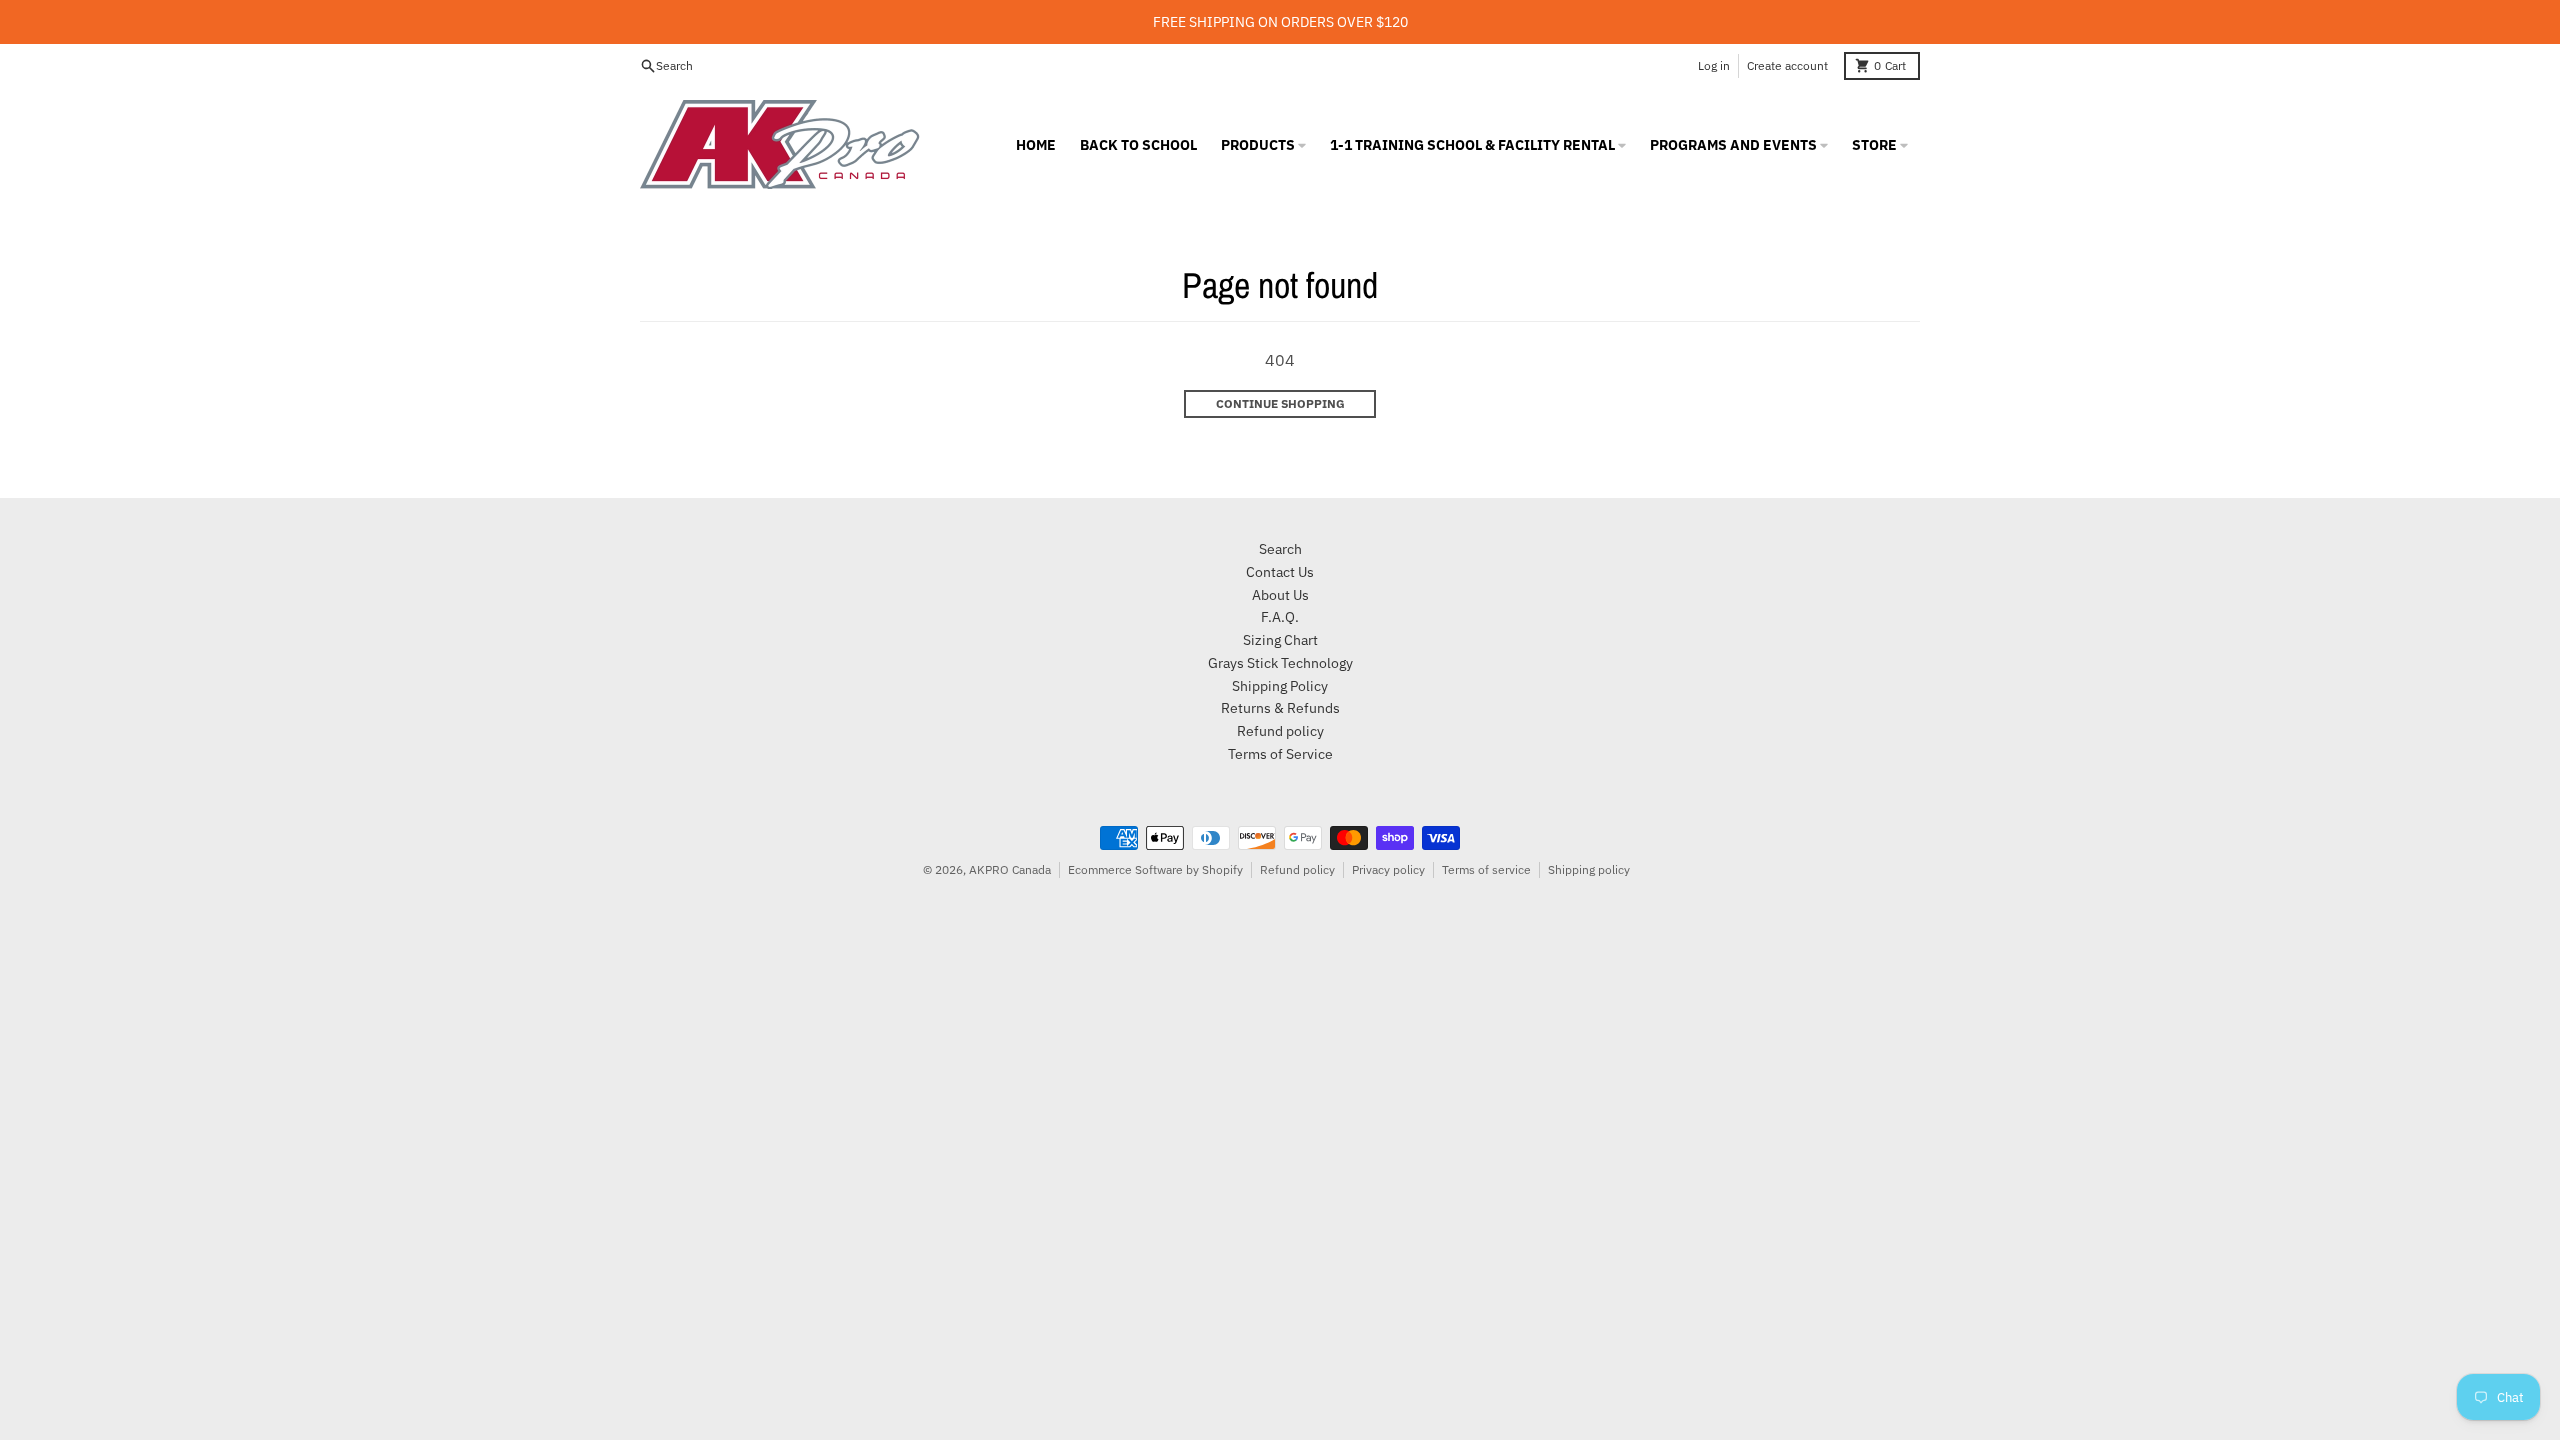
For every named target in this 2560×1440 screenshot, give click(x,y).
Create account (1787, 65)
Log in (1714, 65)
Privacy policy (1388, 869)
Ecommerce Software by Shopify (1155, 869)
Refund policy (1297, 869)
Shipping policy (1589, 869)
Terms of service (1486, 869)
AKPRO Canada (1010, 869)
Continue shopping (1280, 403)
